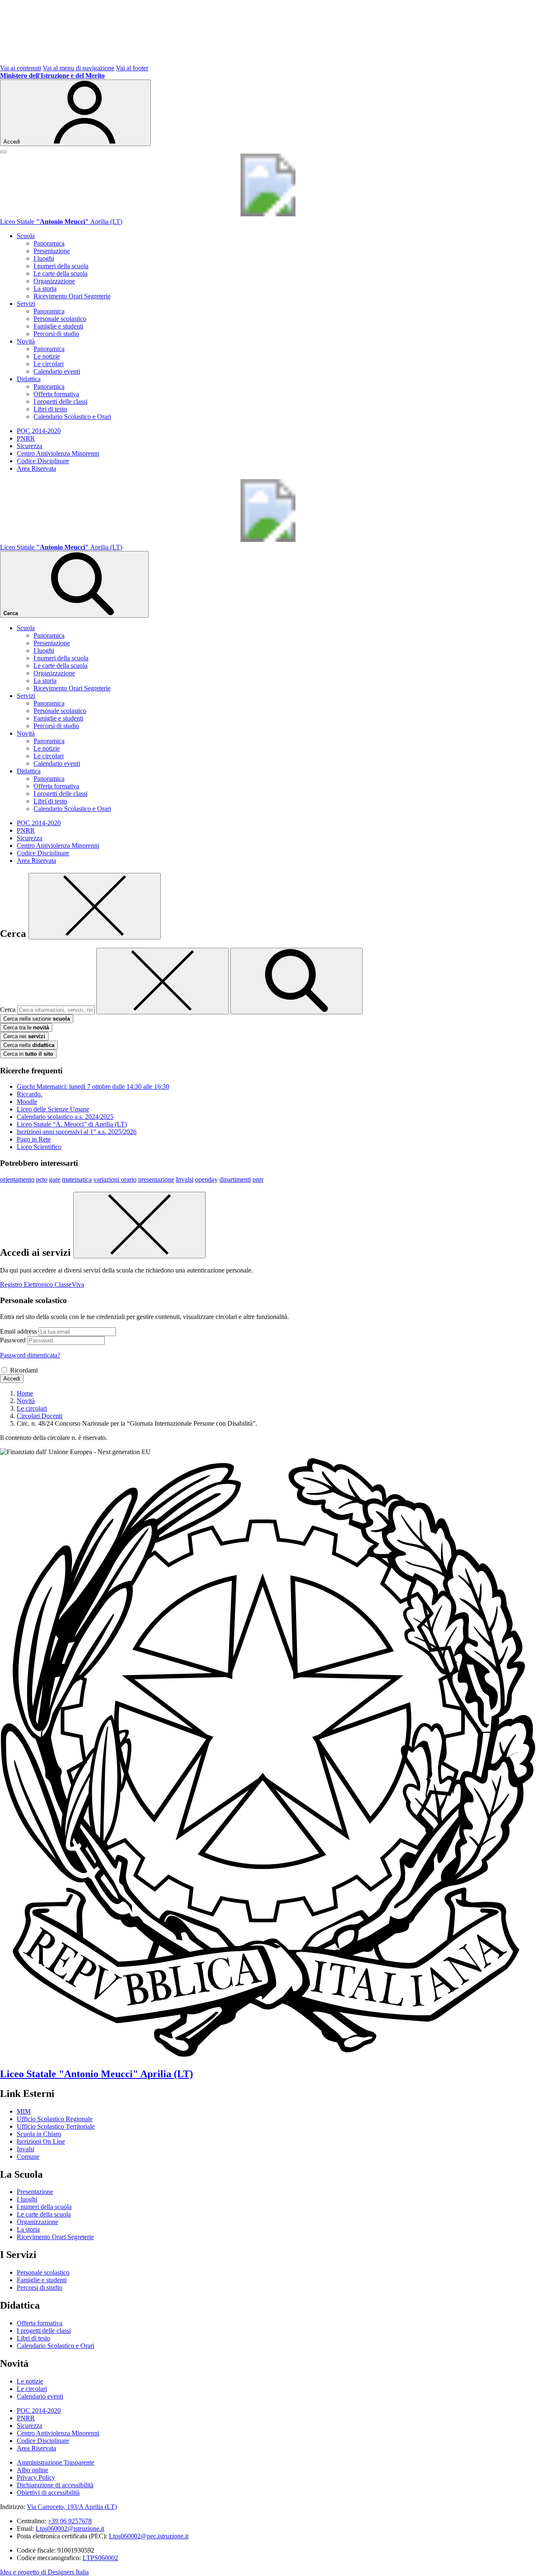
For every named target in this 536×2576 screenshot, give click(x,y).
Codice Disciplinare (43, 461)
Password (13, 1340)
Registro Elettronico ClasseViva (42, 1284)
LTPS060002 (100, 2558)
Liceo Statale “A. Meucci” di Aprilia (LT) (72, 1124)
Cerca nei (24, 1036)
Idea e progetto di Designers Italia (44, 2572)
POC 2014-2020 (39, 431)
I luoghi (44, 258)
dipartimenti (235, 1179)
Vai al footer (132, 68)
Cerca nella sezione (37, 1019)
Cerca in (28, 1054)
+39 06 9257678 (70, 2521)
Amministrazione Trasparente (55, 2462)
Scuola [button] (26, 236)
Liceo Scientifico (39, 1147)
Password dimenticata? (30, 1355)
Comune (28, 2157)
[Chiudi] (95, 906)
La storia (45, 289)
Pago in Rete (34, 1139)
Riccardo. (30, 1094)
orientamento (17, 1179)
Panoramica (49, 243)
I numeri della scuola (61, 266)
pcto (42, 1179)
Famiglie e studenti (58, 326)
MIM (24, 2111)
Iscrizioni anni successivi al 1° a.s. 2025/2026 (77, 1132)
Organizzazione (54, 281)
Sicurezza (30, 446)
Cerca (8, 1010)
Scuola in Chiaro (39, 2134)
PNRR (26, 438)
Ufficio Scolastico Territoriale (56, 2126)
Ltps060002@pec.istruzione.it (149, 2536)
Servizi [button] (26, 304)
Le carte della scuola (61, 273)
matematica (77, 1179)
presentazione (156, 1179)
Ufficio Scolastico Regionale (55, 2119)
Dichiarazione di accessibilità (55, 2485)
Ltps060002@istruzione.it (70, 2529)
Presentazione (52, 251)
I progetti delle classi (61, 402)
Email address (18, 1331)
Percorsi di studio (56, 334)
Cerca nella (29, 1045)
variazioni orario (115, 1179)
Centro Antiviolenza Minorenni (58, 453)
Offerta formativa (56, 394)
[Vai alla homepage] (268, 214)
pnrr (258, 1179)
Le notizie (47, 356)
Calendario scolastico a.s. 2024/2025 (65, 1117)
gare (55, 1179)
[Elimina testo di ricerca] (162, 981)
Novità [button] (26, 341)
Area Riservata (36, 468)
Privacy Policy (36, 2477)
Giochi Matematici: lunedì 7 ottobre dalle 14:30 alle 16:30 (93, 1087)
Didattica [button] (29, 379)
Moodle (27, 1102)
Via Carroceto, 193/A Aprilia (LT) (72, 2507)
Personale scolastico (60, 319)
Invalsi (185, 1179)
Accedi (12, 1379)
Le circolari (49, 364)
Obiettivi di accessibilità (48, 2493)
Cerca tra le (26, 1028)
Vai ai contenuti (21, 68)
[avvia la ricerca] (296, 981)
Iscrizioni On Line (41, 2141)
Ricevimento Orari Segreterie (72, 296)
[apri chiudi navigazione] (3, 152)
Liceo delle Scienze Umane (53, 1109)
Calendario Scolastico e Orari (72, 417)
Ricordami (24, 1370)
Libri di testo (50, 409)
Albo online (32, 2470)
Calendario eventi (57, 371)
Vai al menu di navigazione (79, 68)
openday (206, 1179)
